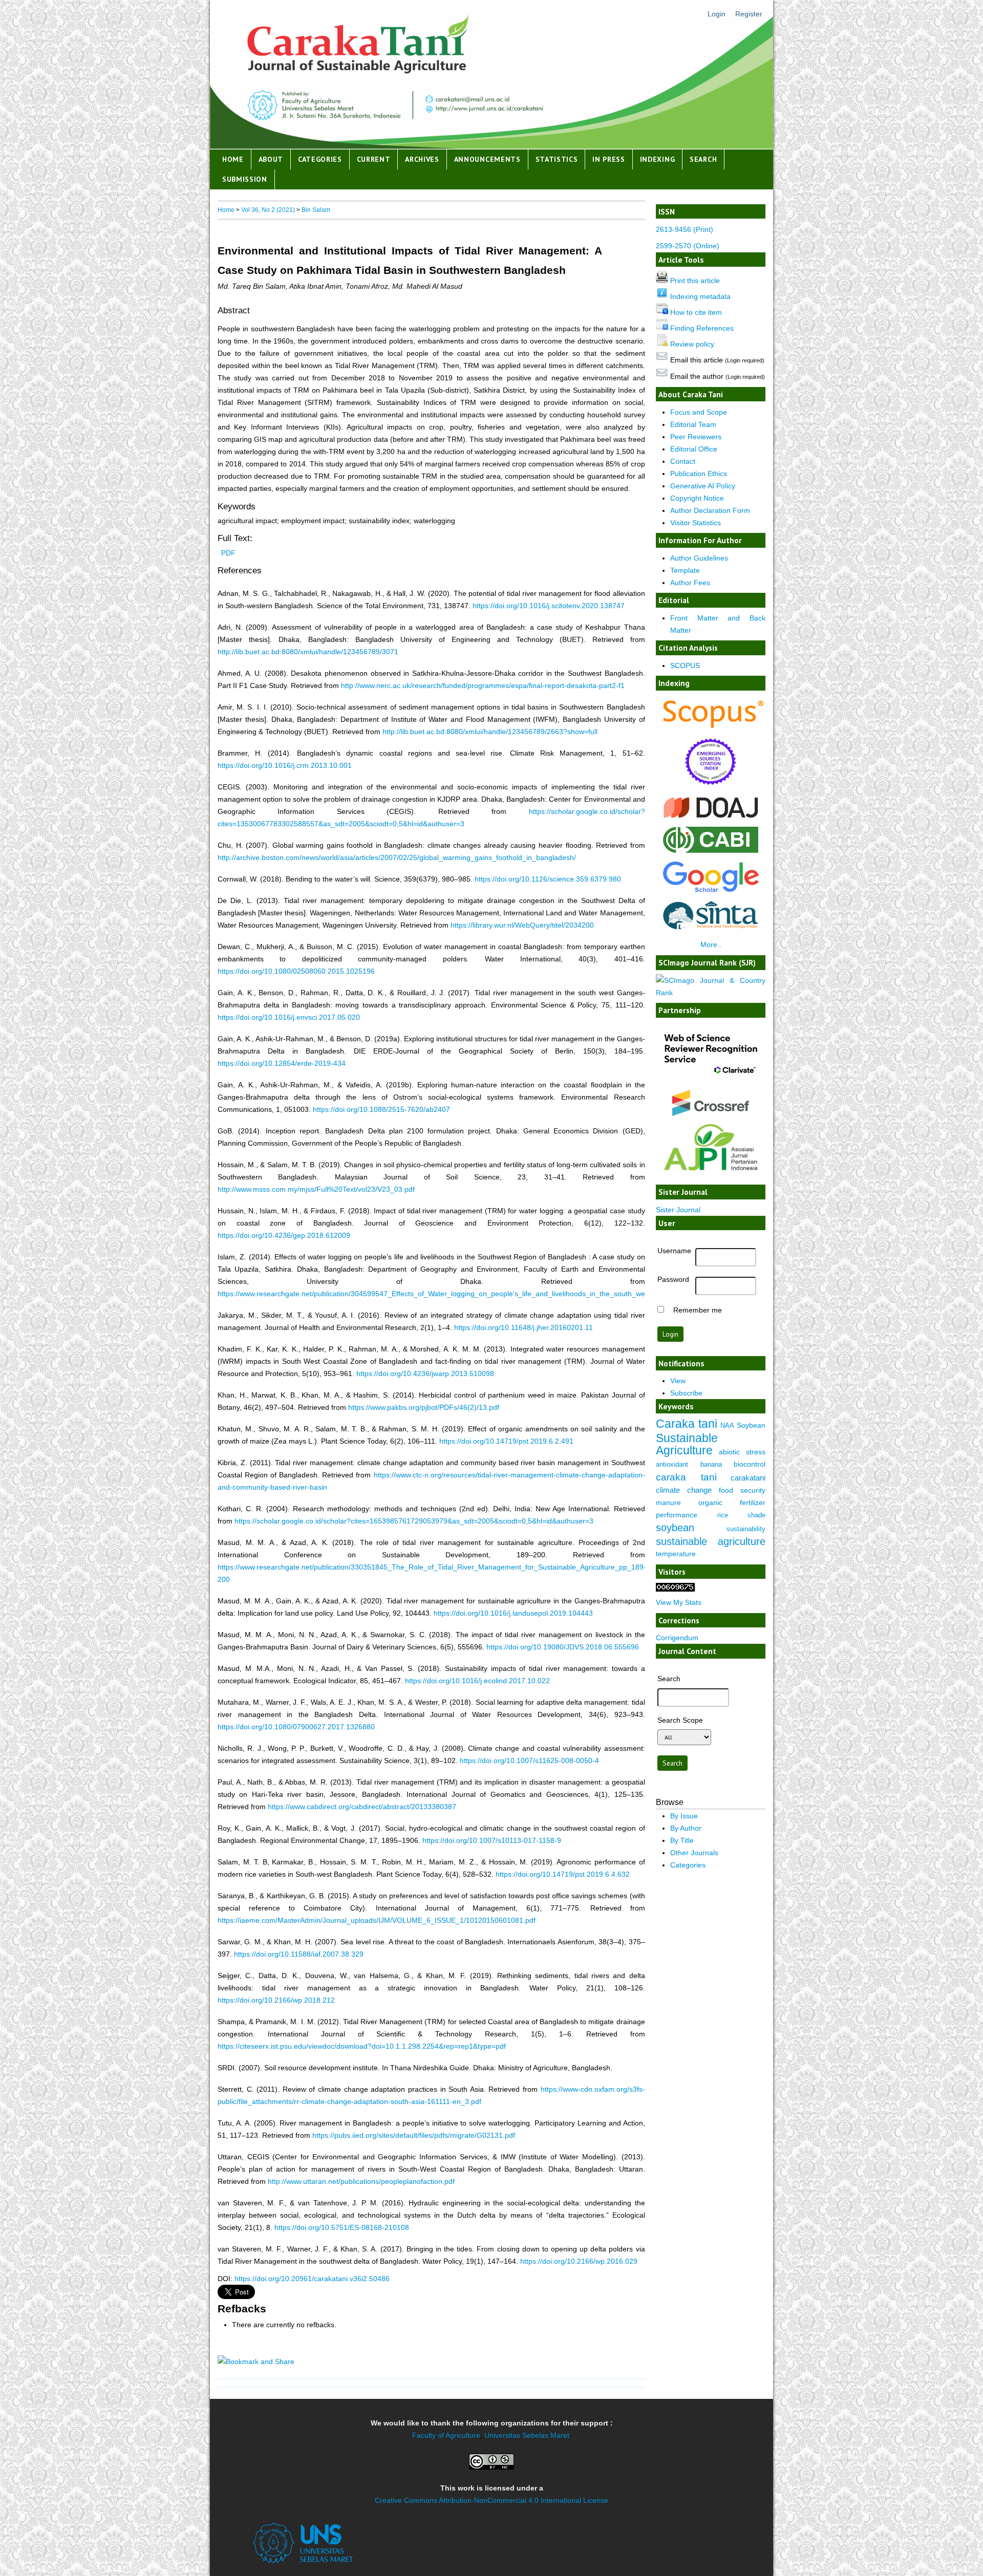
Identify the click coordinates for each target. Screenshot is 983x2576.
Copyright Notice (697, 498)
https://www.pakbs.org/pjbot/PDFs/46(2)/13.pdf (424, 1407)
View (678, 1381)
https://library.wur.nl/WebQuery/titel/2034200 (522, 925)
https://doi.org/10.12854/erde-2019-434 (282, 1063)
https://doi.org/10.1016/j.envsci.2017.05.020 (289, 1017)
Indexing (658, 159)
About (271, 159)
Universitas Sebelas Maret (527, 2435)
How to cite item (696, 312)
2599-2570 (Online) (688, 246)
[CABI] (711, 852)
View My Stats (679, 1602)
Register (749, 14)
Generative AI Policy (703, 486)
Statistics (557, 159)
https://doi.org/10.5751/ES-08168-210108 (342, 2227)
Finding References (702, 328)
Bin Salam (316, 210)
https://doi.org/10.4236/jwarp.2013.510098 (425, 1373)
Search (703, 159)
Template (685, 570)
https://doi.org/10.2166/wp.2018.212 (276, 2000)
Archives (422, 159)
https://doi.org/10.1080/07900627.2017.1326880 (296, 1727)
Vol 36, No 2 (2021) (268, 210)
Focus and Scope (699, 412)
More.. (711, 944)
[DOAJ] (711, 818)
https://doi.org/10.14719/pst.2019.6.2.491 (506, 1441)
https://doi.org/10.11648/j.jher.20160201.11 (523, 1327)
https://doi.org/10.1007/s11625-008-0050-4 (529, 1761)
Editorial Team (693, 424)
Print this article (695, 281)
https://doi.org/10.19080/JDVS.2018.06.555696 (563, 1647)
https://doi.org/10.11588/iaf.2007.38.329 (299, 1954)
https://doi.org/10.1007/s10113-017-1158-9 (492, 1840)
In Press (609, 159)
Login (717, 14)
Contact (683, 461)
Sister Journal (678, 1210)
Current (374, 159)
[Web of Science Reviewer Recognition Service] (711, 1083)
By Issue (684, 1816)
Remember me (698, 1310)
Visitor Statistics (696, 523)
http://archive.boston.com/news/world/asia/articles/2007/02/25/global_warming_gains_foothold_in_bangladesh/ (397, 857)
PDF (228, 553)
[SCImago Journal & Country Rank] (711, 993)
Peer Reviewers (696, 437)
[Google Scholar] (711, 892)
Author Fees (690, 583)
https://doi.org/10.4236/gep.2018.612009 (284, 1235)
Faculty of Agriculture (446, 2435)
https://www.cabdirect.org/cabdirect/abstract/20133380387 (362, 1807)
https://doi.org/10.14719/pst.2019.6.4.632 (563, 1874)
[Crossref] (711, 1103)
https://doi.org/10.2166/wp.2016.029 (579, 2261)
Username (674, 1251)
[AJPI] (711, 1177)
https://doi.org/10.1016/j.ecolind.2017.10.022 (477, 1681)
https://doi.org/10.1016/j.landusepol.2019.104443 (513, 1613)
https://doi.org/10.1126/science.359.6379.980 (548, 879)
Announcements (487, 159)
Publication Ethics (699, 474)
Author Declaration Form (710, 510)
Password (673, 1279)
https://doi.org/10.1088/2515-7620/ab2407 (381, 1109)
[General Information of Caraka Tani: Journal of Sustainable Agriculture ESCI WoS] (711, 788)
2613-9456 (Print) (685, 229)
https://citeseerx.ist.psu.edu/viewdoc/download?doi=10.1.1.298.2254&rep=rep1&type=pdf (362, 2046)
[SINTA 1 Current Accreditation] (711, 931)
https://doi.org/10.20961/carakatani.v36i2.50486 (312, 2279)
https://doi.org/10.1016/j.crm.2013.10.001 (285, 765)
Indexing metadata (700, 296)
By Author (686, 1828)
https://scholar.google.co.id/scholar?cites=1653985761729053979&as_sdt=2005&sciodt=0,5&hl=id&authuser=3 (414, 1521)
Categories (320, 159)
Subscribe (686, 1393)
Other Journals (694, 1853)
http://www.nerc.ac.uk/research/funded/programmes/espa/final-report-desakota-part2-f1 (483, 685)
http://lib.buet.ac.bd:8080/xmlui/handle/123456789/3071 (308, 652)
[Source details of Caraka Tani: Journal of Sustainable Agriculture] (711, 727)
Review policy (692, 344)
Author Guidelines (699, 558)
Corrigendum (677, 1638)
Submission (245, 179)
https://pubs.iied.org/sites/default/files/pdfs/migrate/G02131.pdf (414, 2135)
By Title (682, 1840)
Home (233, 159)
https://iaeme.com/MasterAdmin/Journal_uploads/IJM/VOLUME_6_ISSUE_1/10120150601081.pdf (377, 1920)
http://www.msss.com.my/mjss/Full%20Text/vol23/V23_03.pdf (316, 1189)
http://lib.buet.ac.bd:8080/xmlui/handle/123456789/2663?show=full (490, 732)
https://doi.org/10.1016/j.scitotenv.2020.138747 (549, 606)
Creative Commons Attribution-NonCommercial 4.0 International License (491, 2500)
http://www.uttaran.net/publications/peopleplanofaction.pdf (361, 2181)
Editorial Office (694, 449)
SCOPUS (685, 666)
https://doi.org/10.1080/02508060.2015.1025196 (296, 971)
